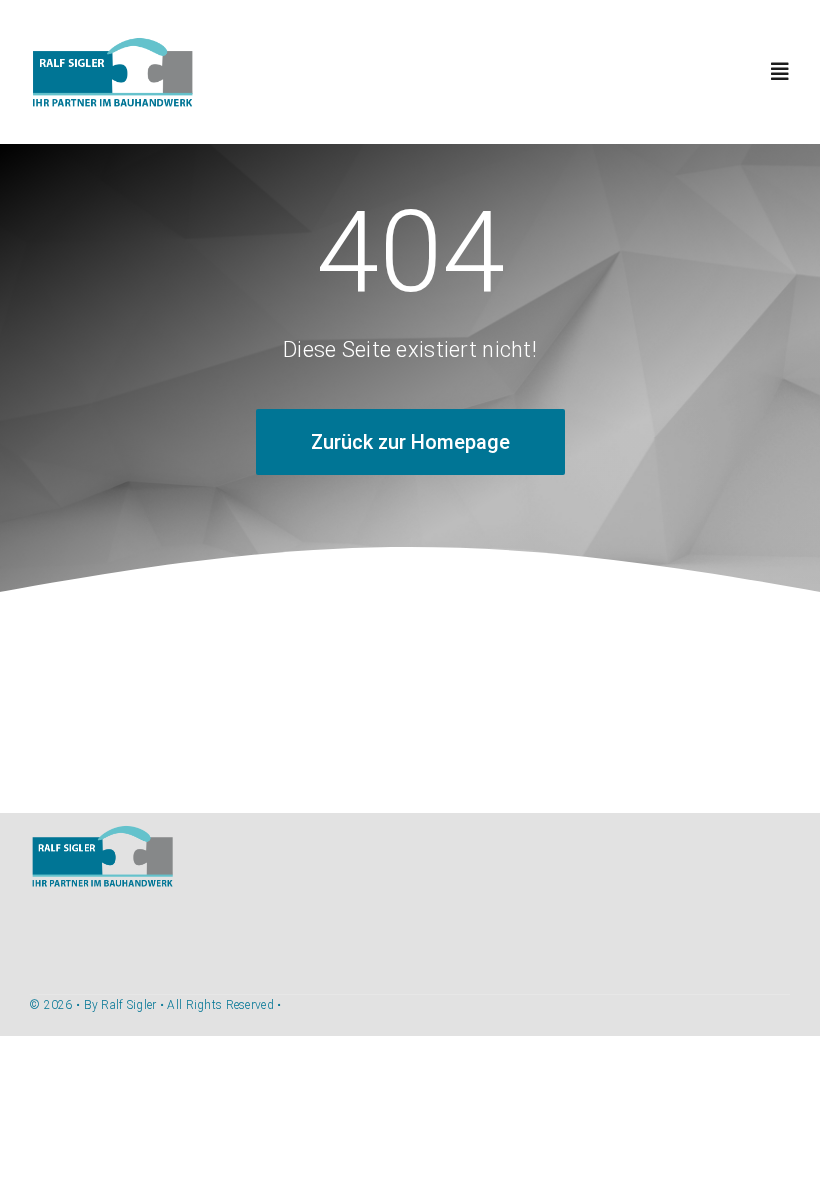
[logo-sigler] (112, 46)
